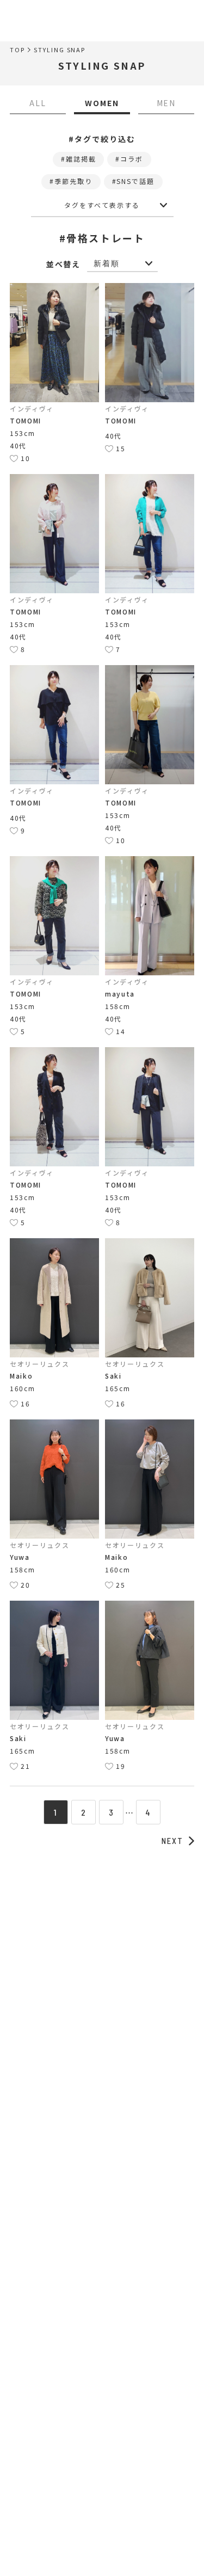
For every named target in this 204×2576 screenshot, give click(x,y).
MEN (166, 103)
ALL (38, 103)
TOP (17, 50)
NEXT (172, 1841)
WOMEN (102, 103)
